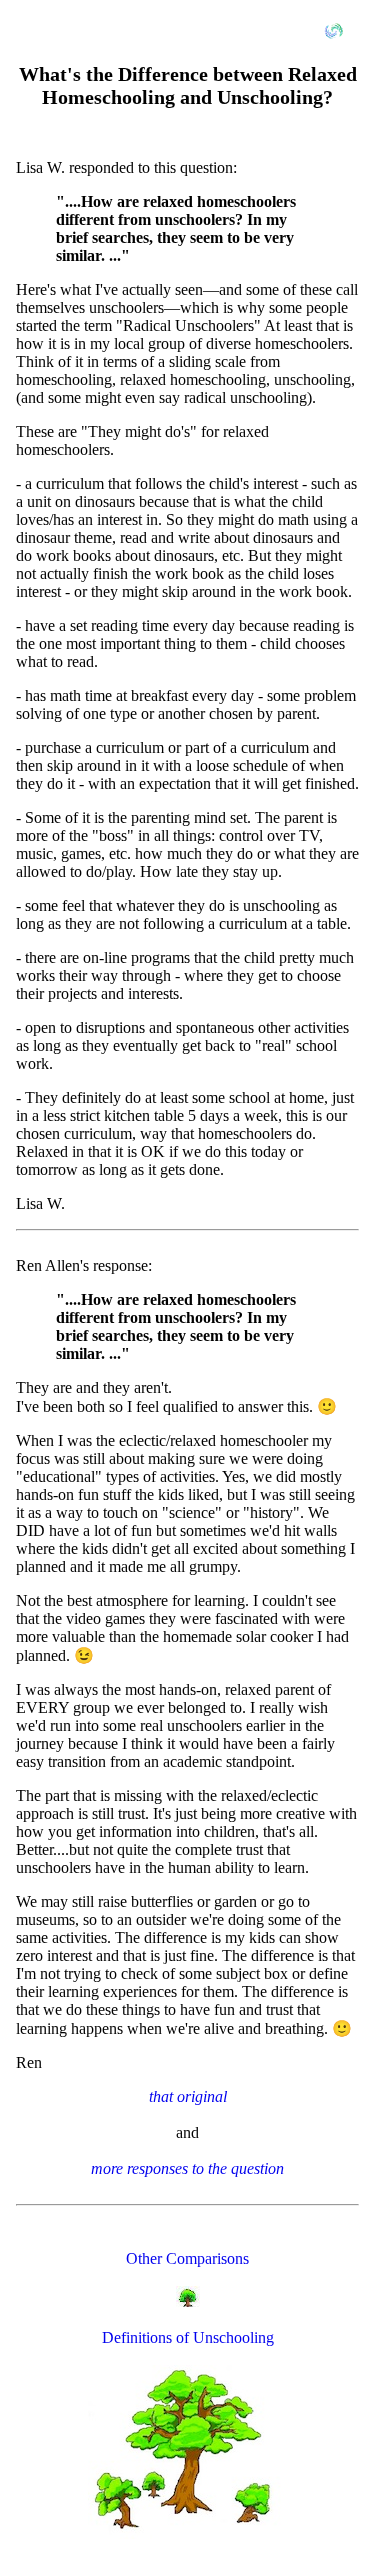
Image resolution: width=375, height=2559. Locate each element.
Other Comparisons (187, 2258)
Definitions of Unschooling (188, 2337)
